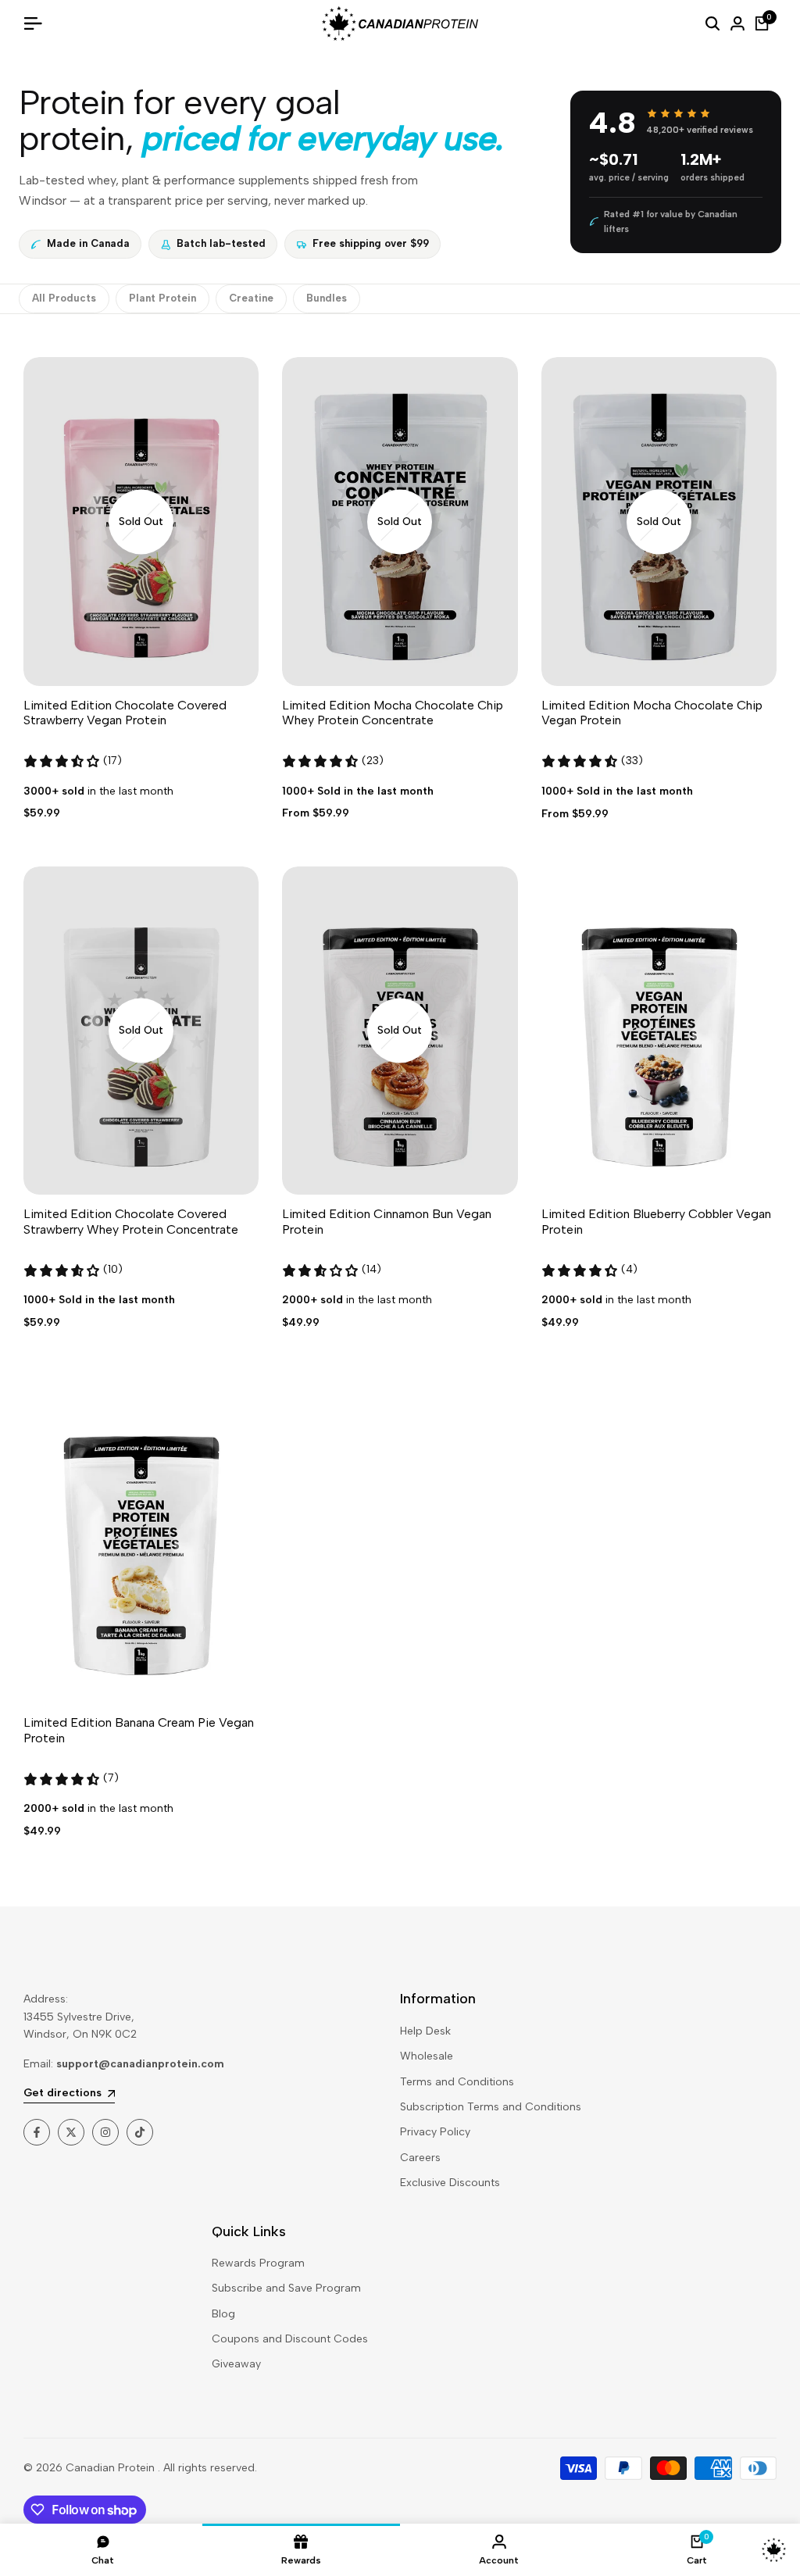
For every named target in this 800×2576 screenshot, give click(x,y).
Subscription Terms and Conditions (491, 2107)
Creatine (251, 298)
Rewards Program (258, 2263)
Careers (420, 2158)
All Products (64, 298)
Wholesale (427, 2056)
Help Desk (425, 2031)
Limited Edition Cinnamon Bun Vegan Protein (387, 1221)
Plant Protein (162, 298)
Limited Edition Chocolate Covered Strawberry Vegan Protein (125, 713)
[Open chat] (774, 2550)
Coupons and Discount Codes (290, 2339)
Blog (223, 2314)
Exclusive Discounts (450, 2183)
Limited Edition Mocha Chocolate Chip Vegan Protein (652, 713)
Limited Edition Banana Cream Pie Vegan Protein (139, 1730)
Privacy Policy (435, 2132)
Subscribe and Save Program (286, 2288)
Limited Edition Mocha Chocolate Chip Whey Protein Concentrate (393, 713)
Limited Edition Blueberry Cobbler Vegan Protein (656, 1221)
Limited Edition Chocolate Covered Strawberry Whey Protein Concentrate (131, 1221)
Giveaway (236, 2364)
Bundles (327, 298)
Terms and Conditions (457, 2082)
